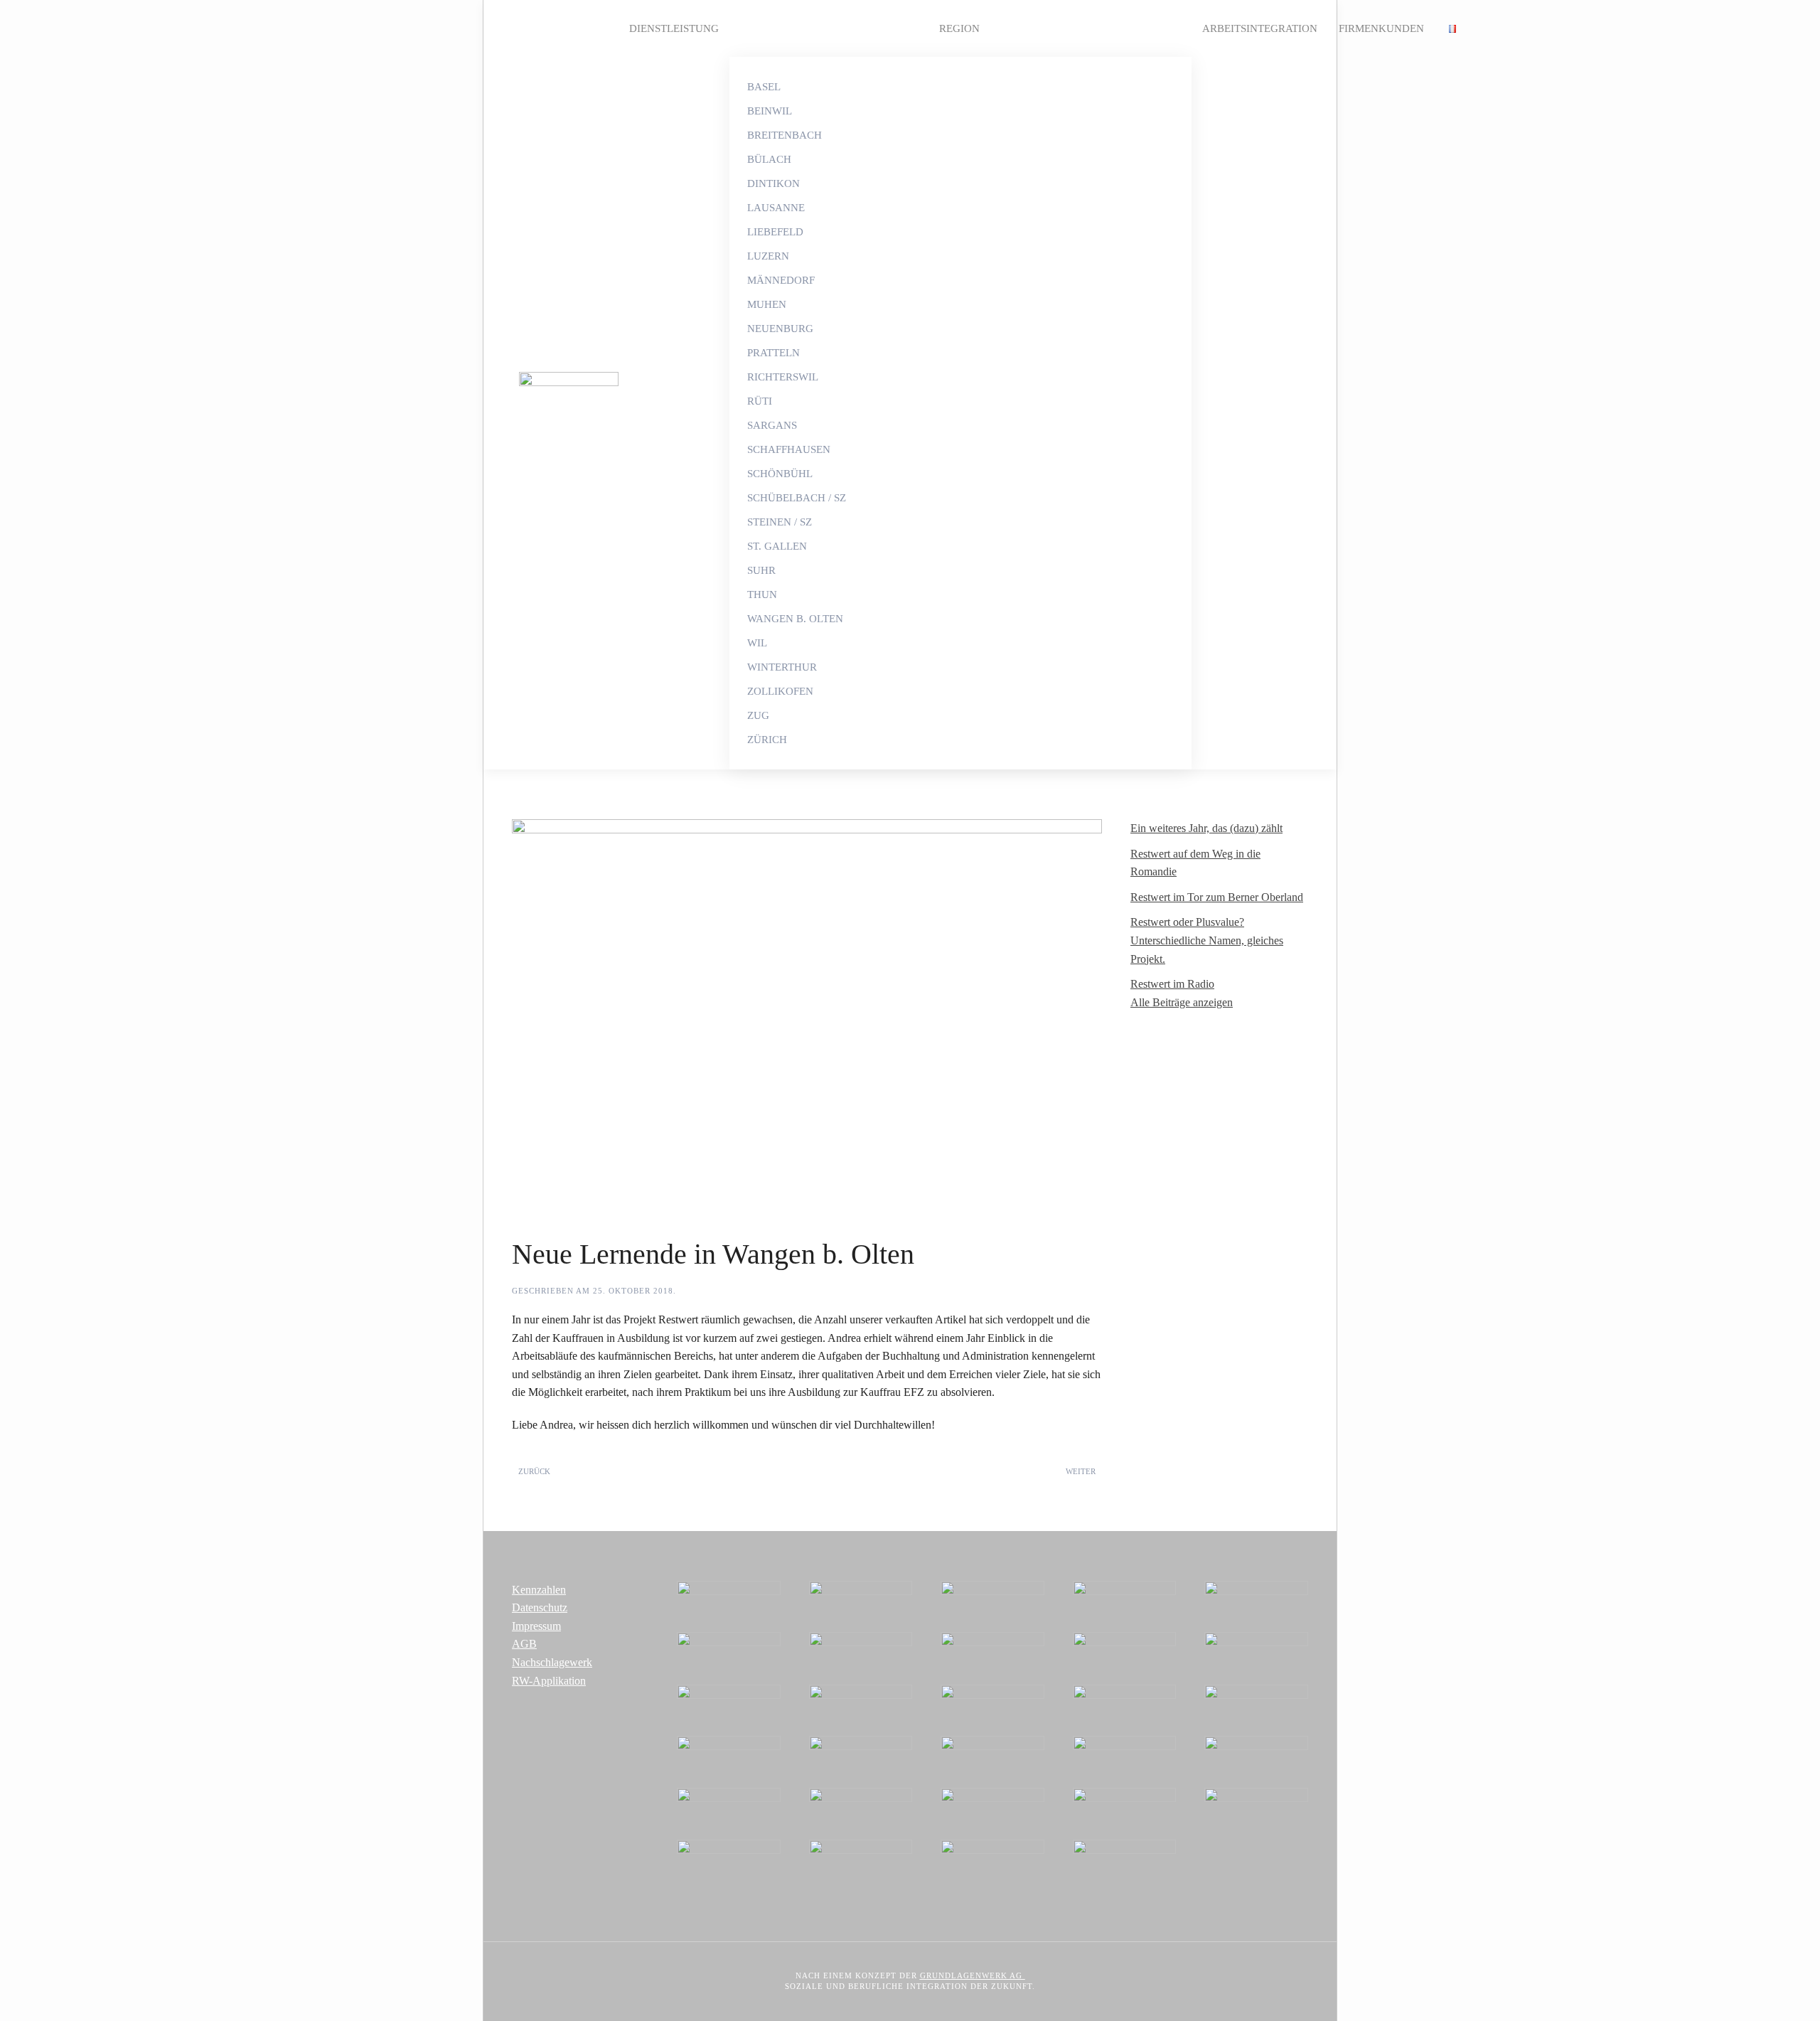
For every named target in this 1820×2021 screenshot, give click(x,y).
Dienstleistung (674, 28)
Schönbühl (780, 474)
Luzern (768, 256)
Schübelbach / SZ (797, 498)
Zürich (767, 740)
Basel (764, 87)
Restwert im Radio (1172, 984)
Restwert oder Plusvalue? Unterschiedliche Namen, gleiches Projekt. (1207, 940)
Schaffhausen (789, 449)
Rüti (760, 401)
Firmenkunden (1381, 28)
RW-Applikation (549, 1681)
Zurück (534, 1471)
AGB (524, 1644)
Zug (758, 715)
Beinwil (770, 111)
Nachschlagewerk (552, 1662)
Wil (757, 643)
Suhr (761, 570)
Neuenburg (780, 329)
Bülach (769, 159)
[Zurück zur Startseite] (565, 385)
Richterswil (783, 377)
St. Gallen (777, 546)
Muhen (767, 304)
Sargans (772, 425)
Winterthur (782, 667)
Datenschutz (540, 1607)
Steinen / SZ (780, 522)
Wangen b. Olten (795, 619)
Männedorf (781, 280)
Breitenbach (785, 135)
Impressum (536, 1626)
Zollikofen (780, 691)
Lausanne (776, 208)
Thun (762, 594)
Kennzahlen (539, 1590)
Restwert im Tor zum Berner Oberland (1217, 897)
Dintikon (773, 183)
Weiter (1081, 1471)
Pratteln (773, 353)
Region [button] (959, 28)
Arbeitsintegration (1260, 28)
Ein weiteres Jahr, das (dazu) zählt (1206, 828)
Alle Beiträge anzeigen (1182, 1002)
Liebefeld (775, 232)
